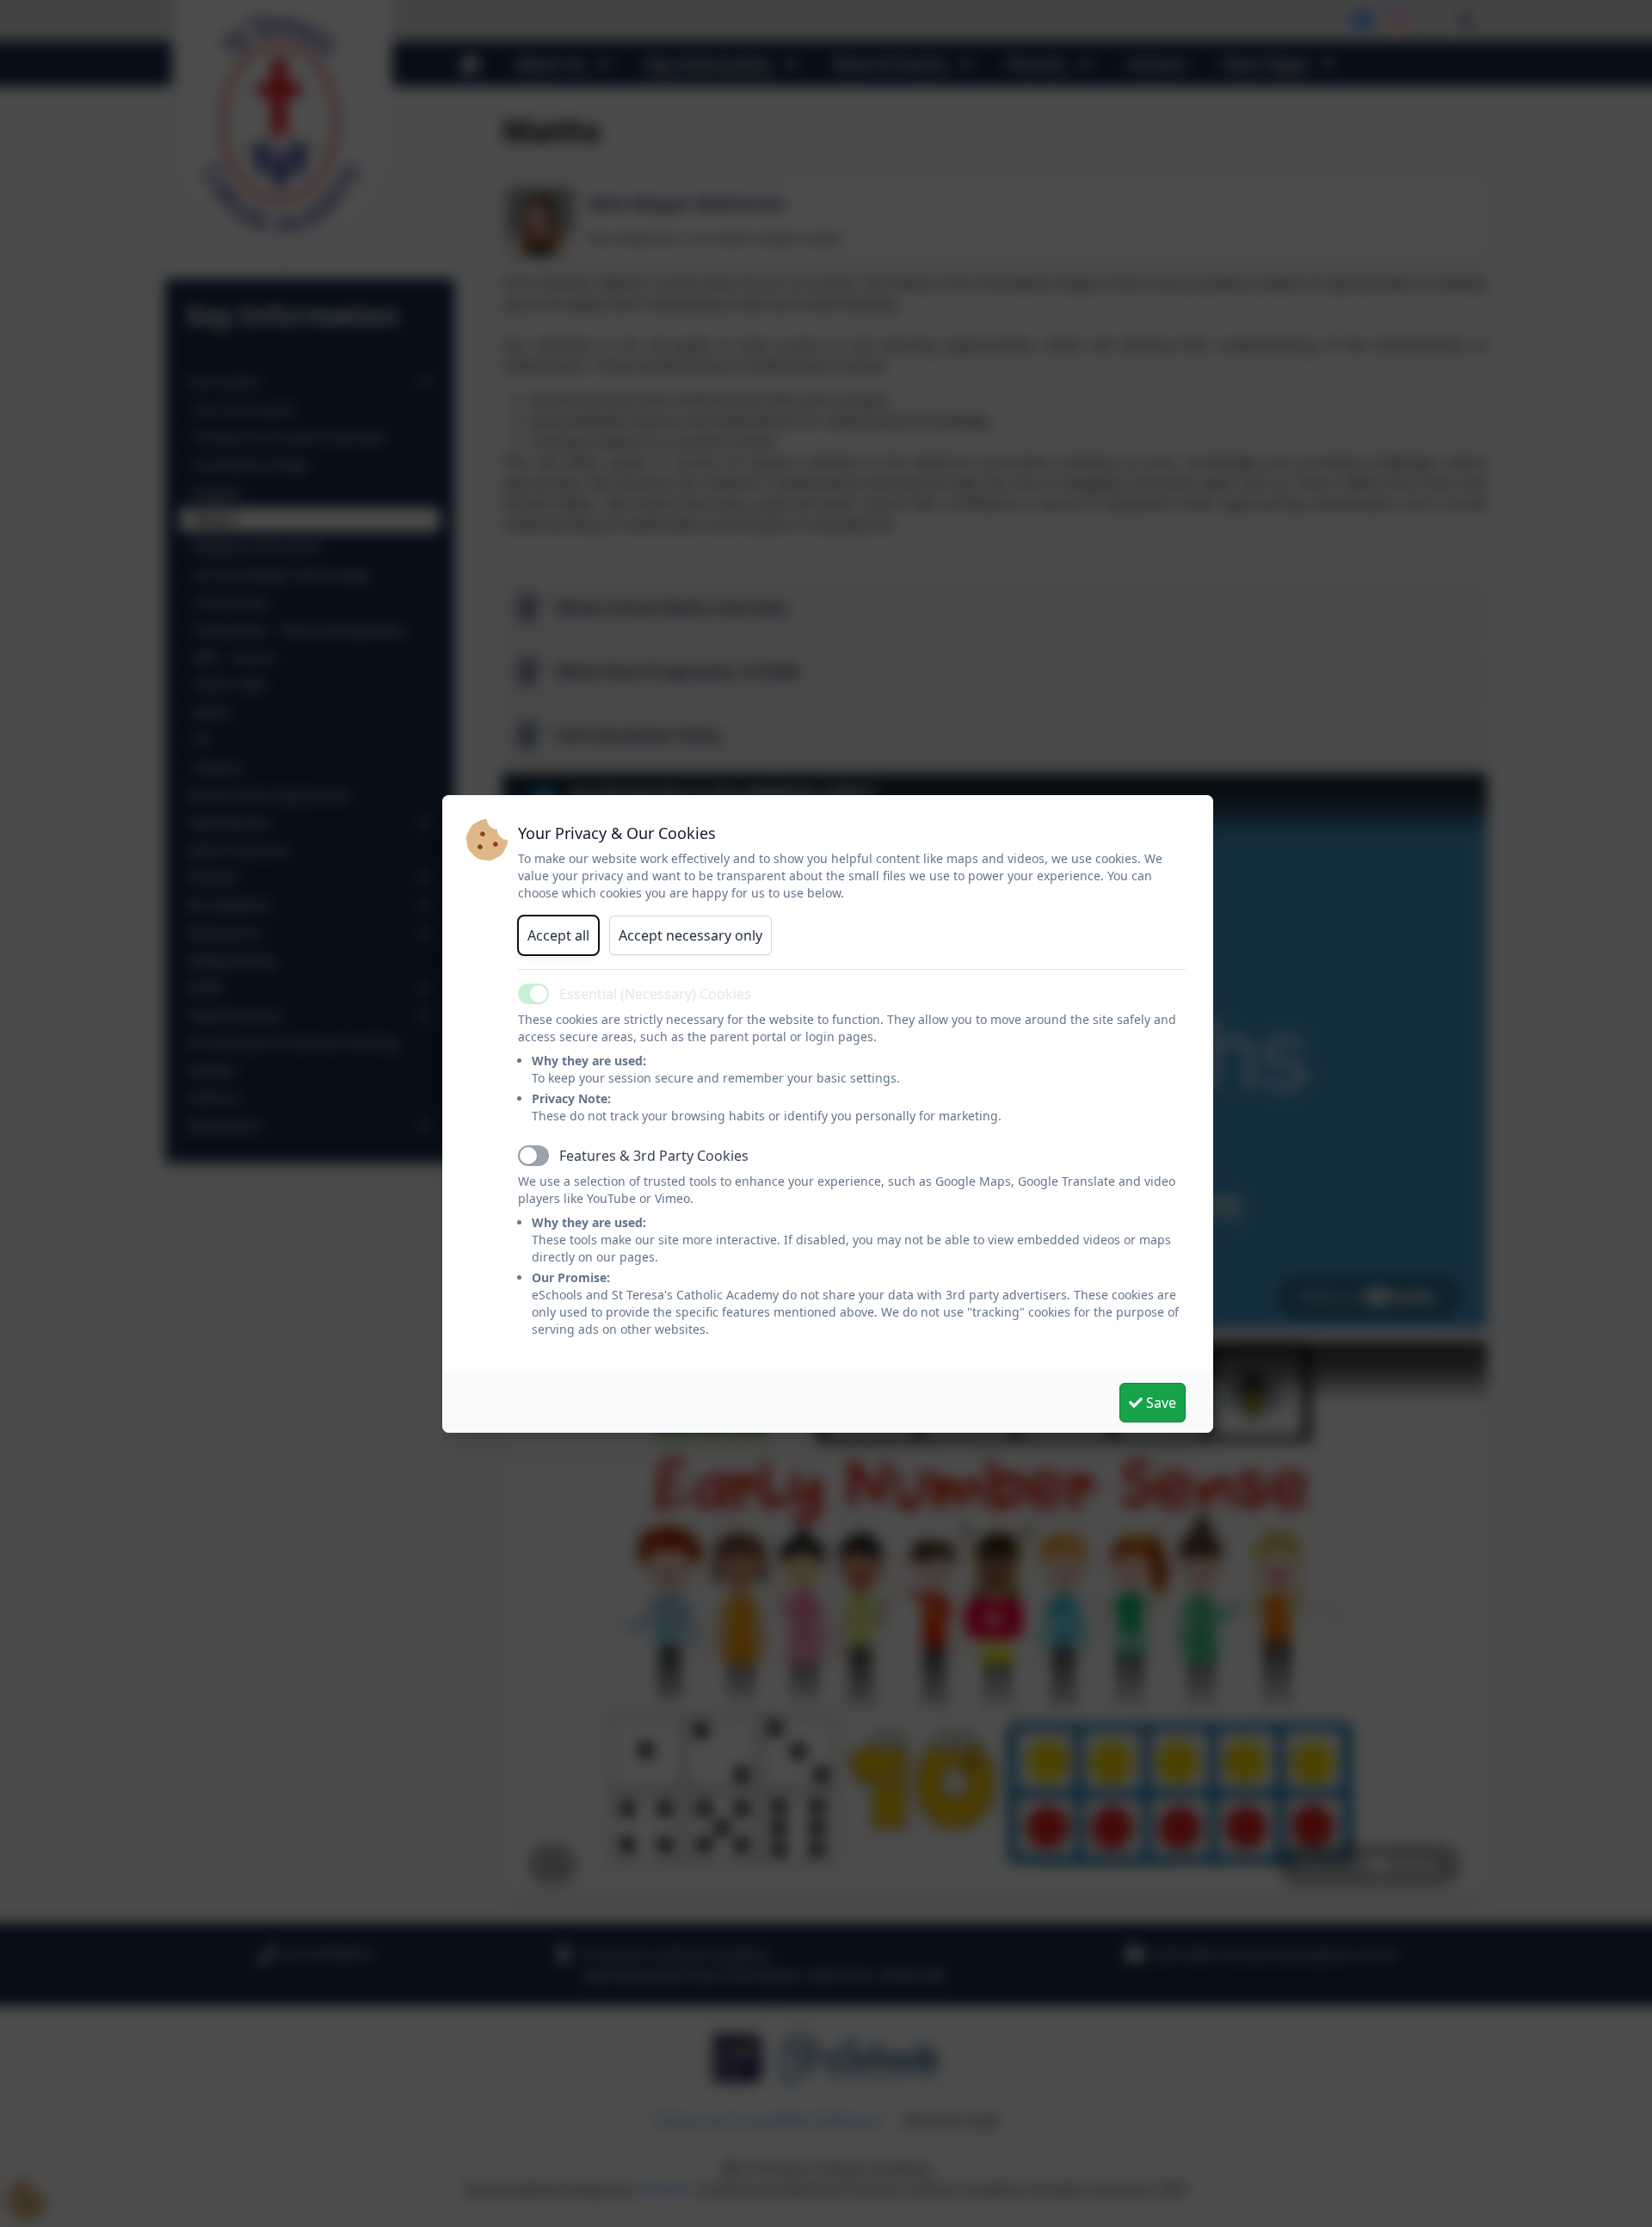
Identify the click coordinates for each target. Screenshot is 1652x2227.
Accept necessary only (690, 935)
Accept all (558, 935)
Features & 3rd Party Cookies (654, 1156)
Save (1159, 1403)
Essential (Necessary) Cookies (655, 994)
